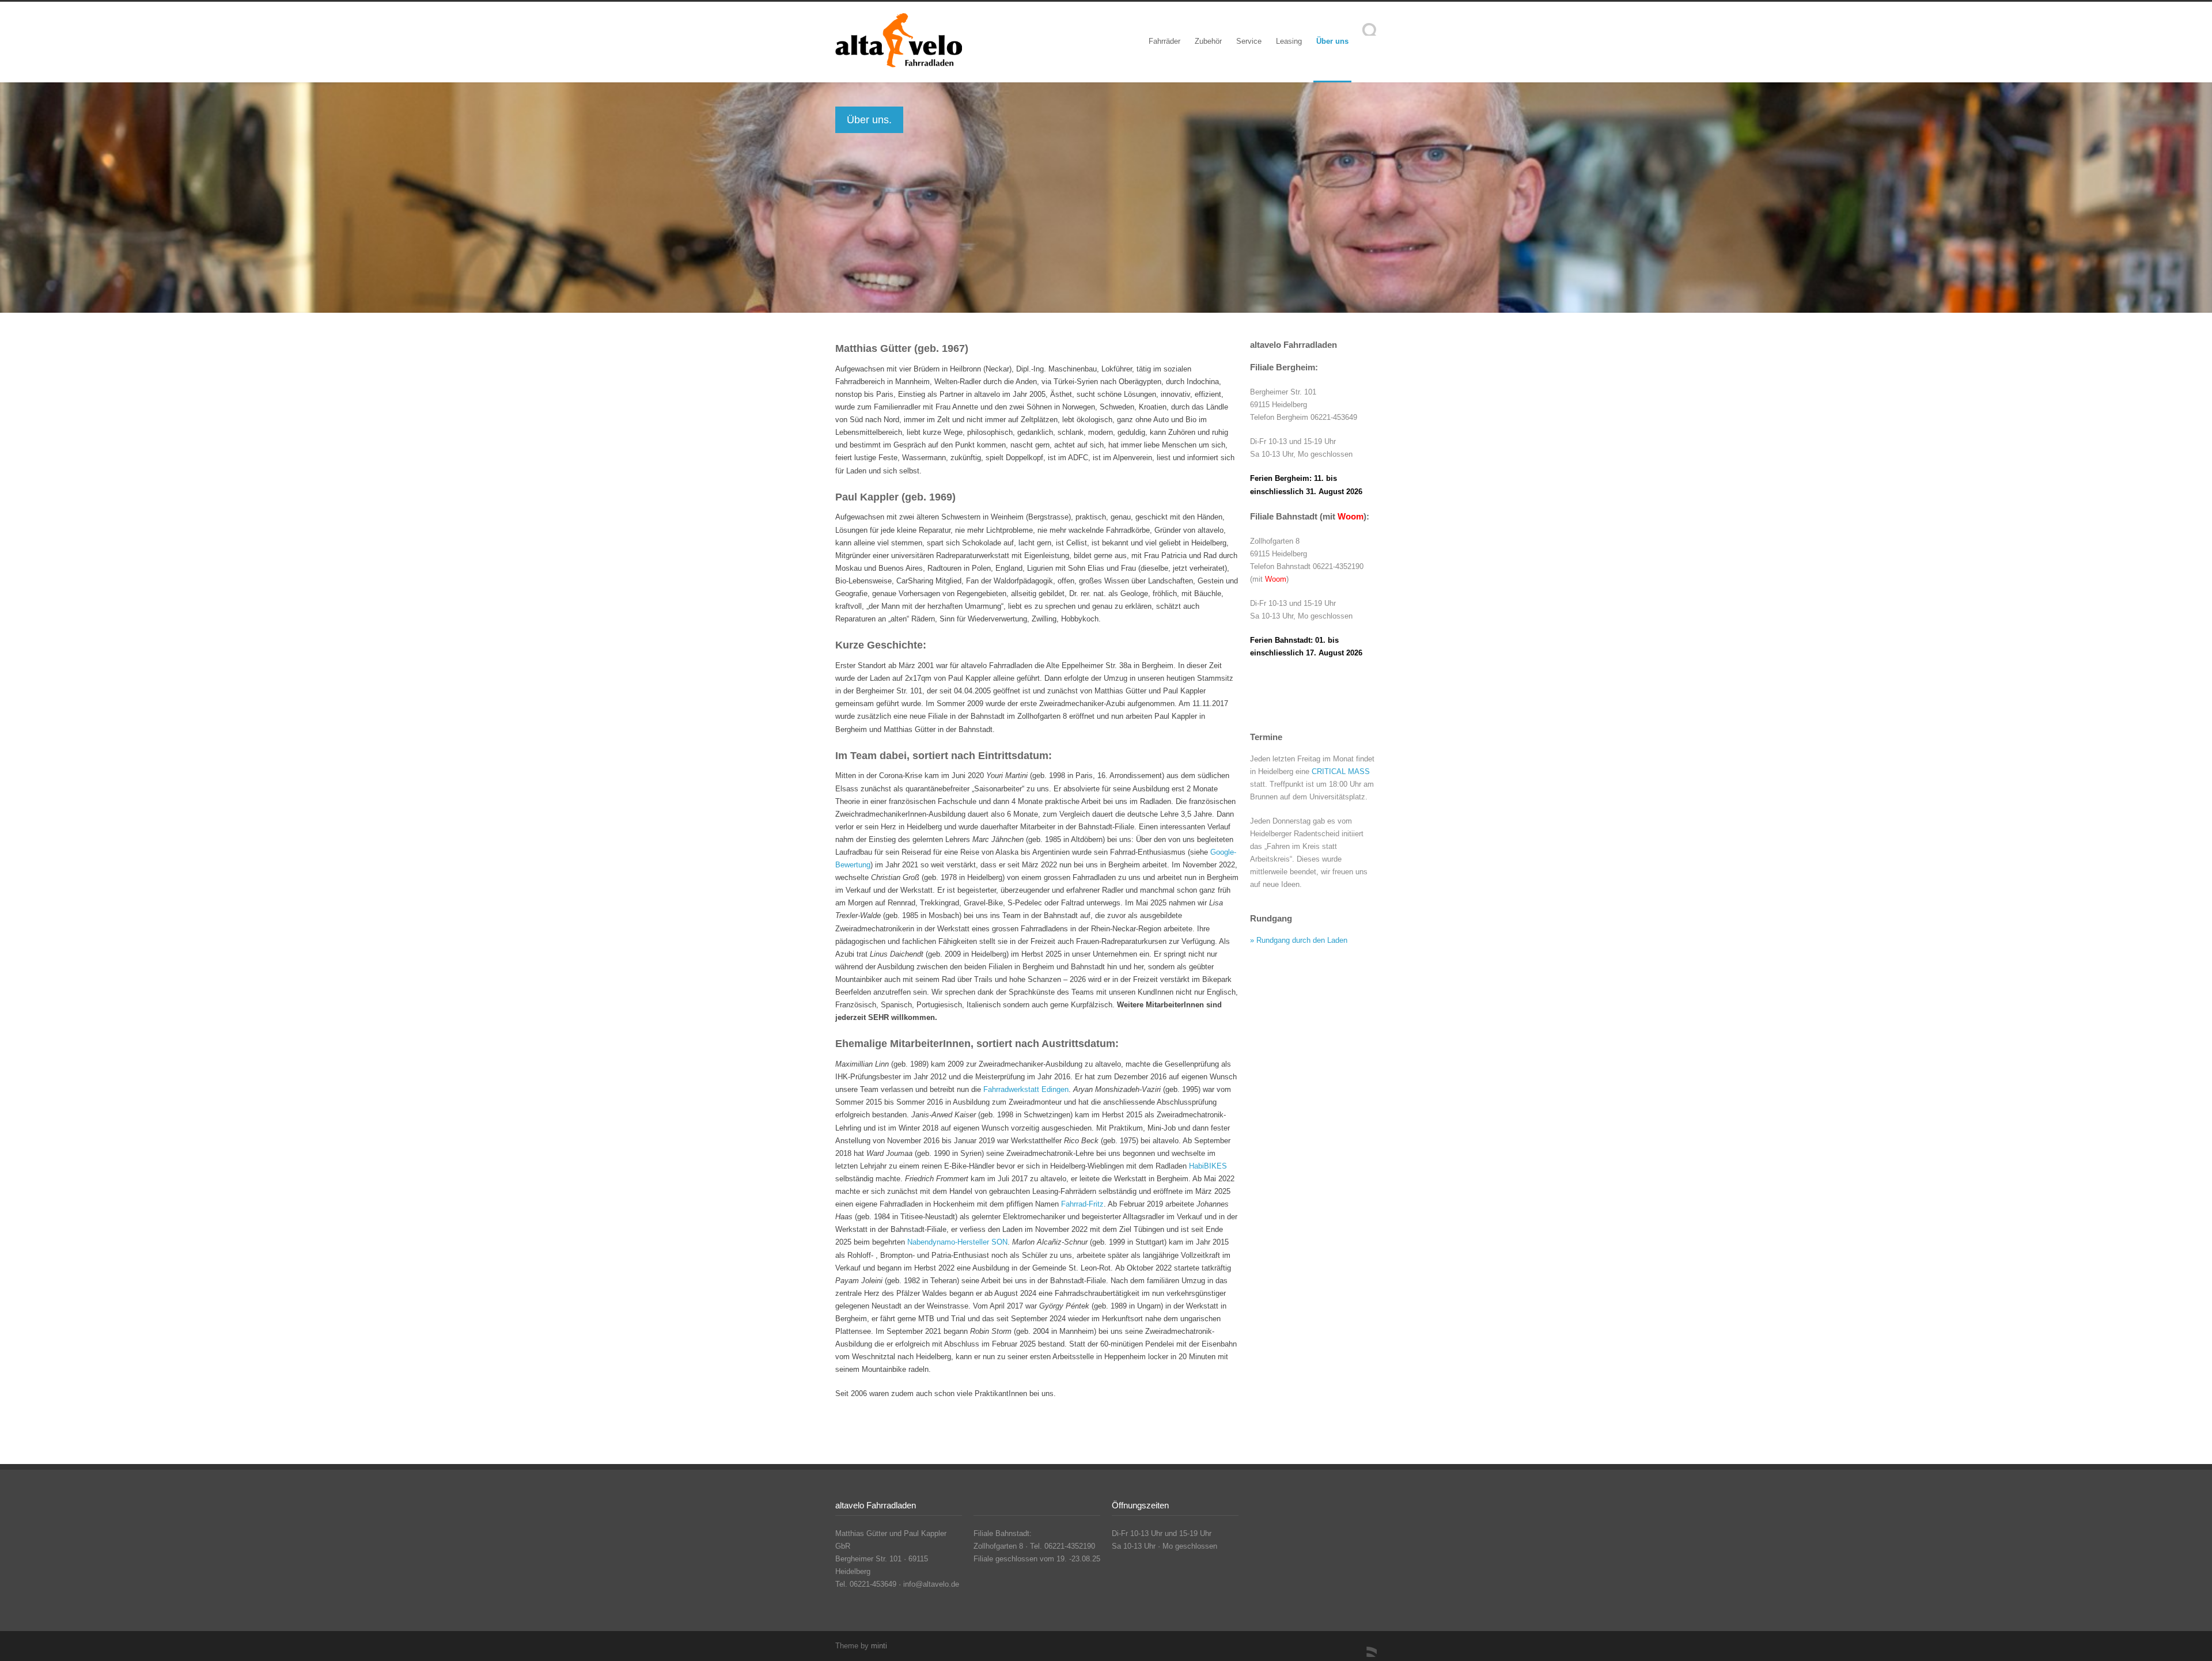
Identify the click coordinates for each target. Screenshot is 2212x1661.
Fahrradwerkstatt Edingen (1026, 1089)
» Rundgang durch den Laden (1299, 940)
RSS (1365, 1645)
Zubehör (1208, 41)
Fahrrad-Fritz (1082, 1204)
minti (879, 1646)
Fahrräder (1164, 41)
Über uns (1332, 41)
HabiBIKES (1208, 1166)
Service (1249, 41)
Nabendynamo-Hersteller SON (957, 1242)
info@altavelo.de (931, 1584)
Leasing (1289, 41)
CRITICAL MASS (1341, 771)
